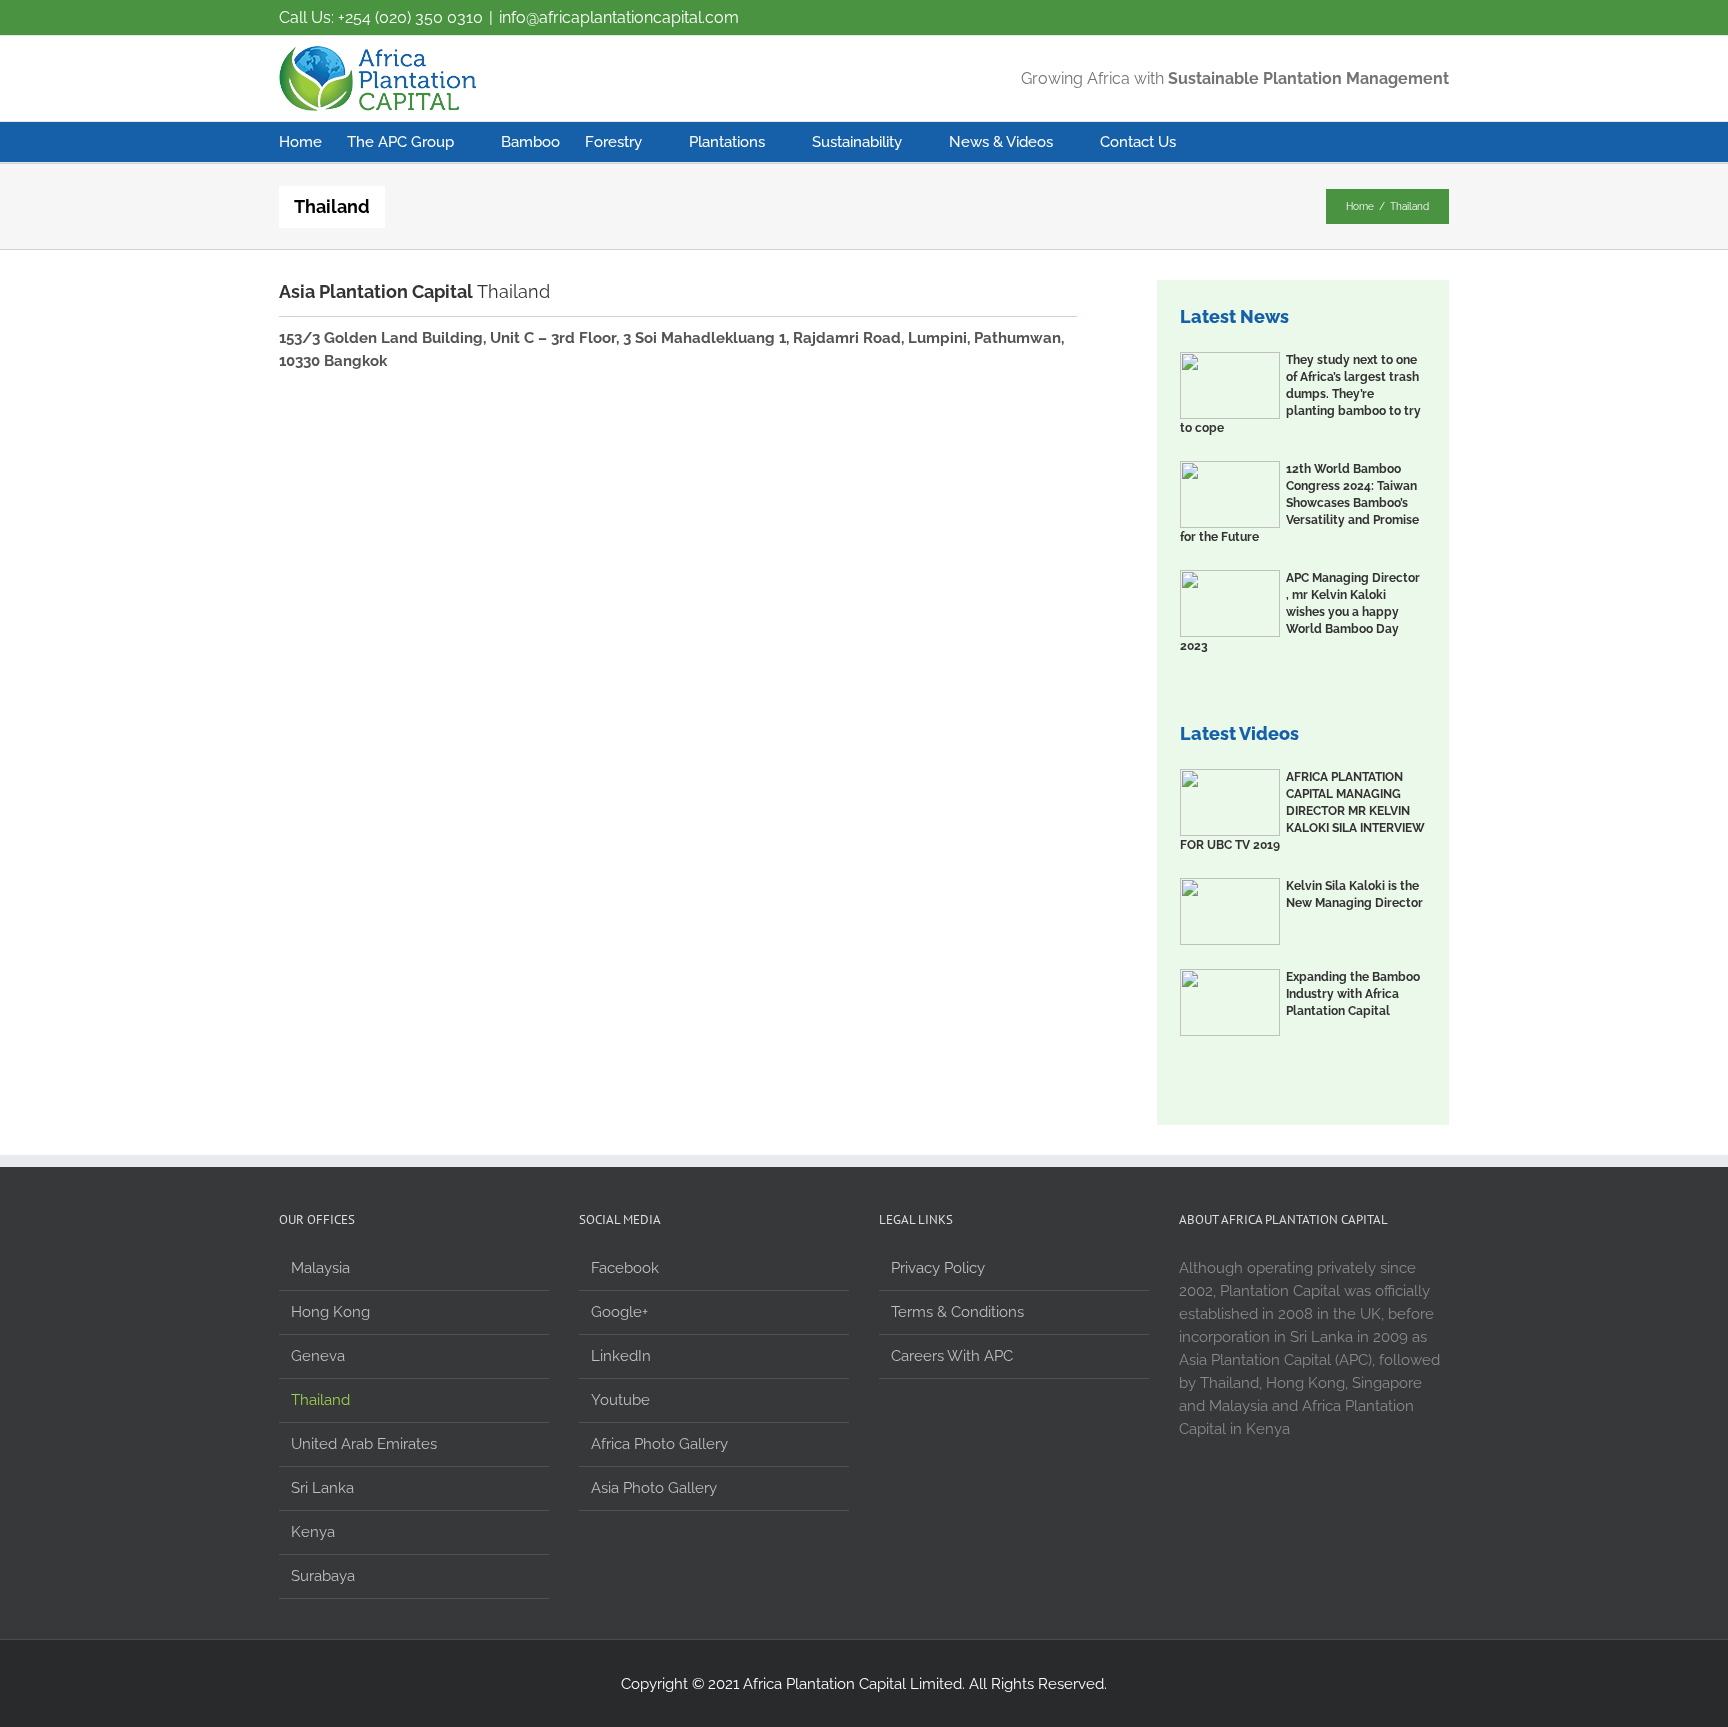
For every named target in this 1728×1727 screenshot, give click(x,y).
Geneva (318, 1356)
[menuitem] (313, 142)
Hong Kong (330, 1312)
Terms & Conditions (957, 1312)
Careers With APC (952, 1356)
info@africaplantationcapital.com (619, 17)
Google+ (619, 1312)
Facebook (625, 1268)
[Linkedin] (1437, 18)
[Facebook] (1281, 18)
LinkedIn (621, 1356)
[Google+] (1398, 18)
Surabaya (323, 1576)
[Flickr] (1320, 18)
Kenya (313, 1532)
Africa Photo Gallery (659, 1444)
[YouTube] (1359, 18)
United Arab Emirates (364, 1444)
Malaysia (320, 1268)
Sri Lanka (322, 1488)
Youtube (620, 1400)
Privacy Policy (938, 1268)
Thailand (320, 1400)
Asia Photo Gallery (654, 1488)
